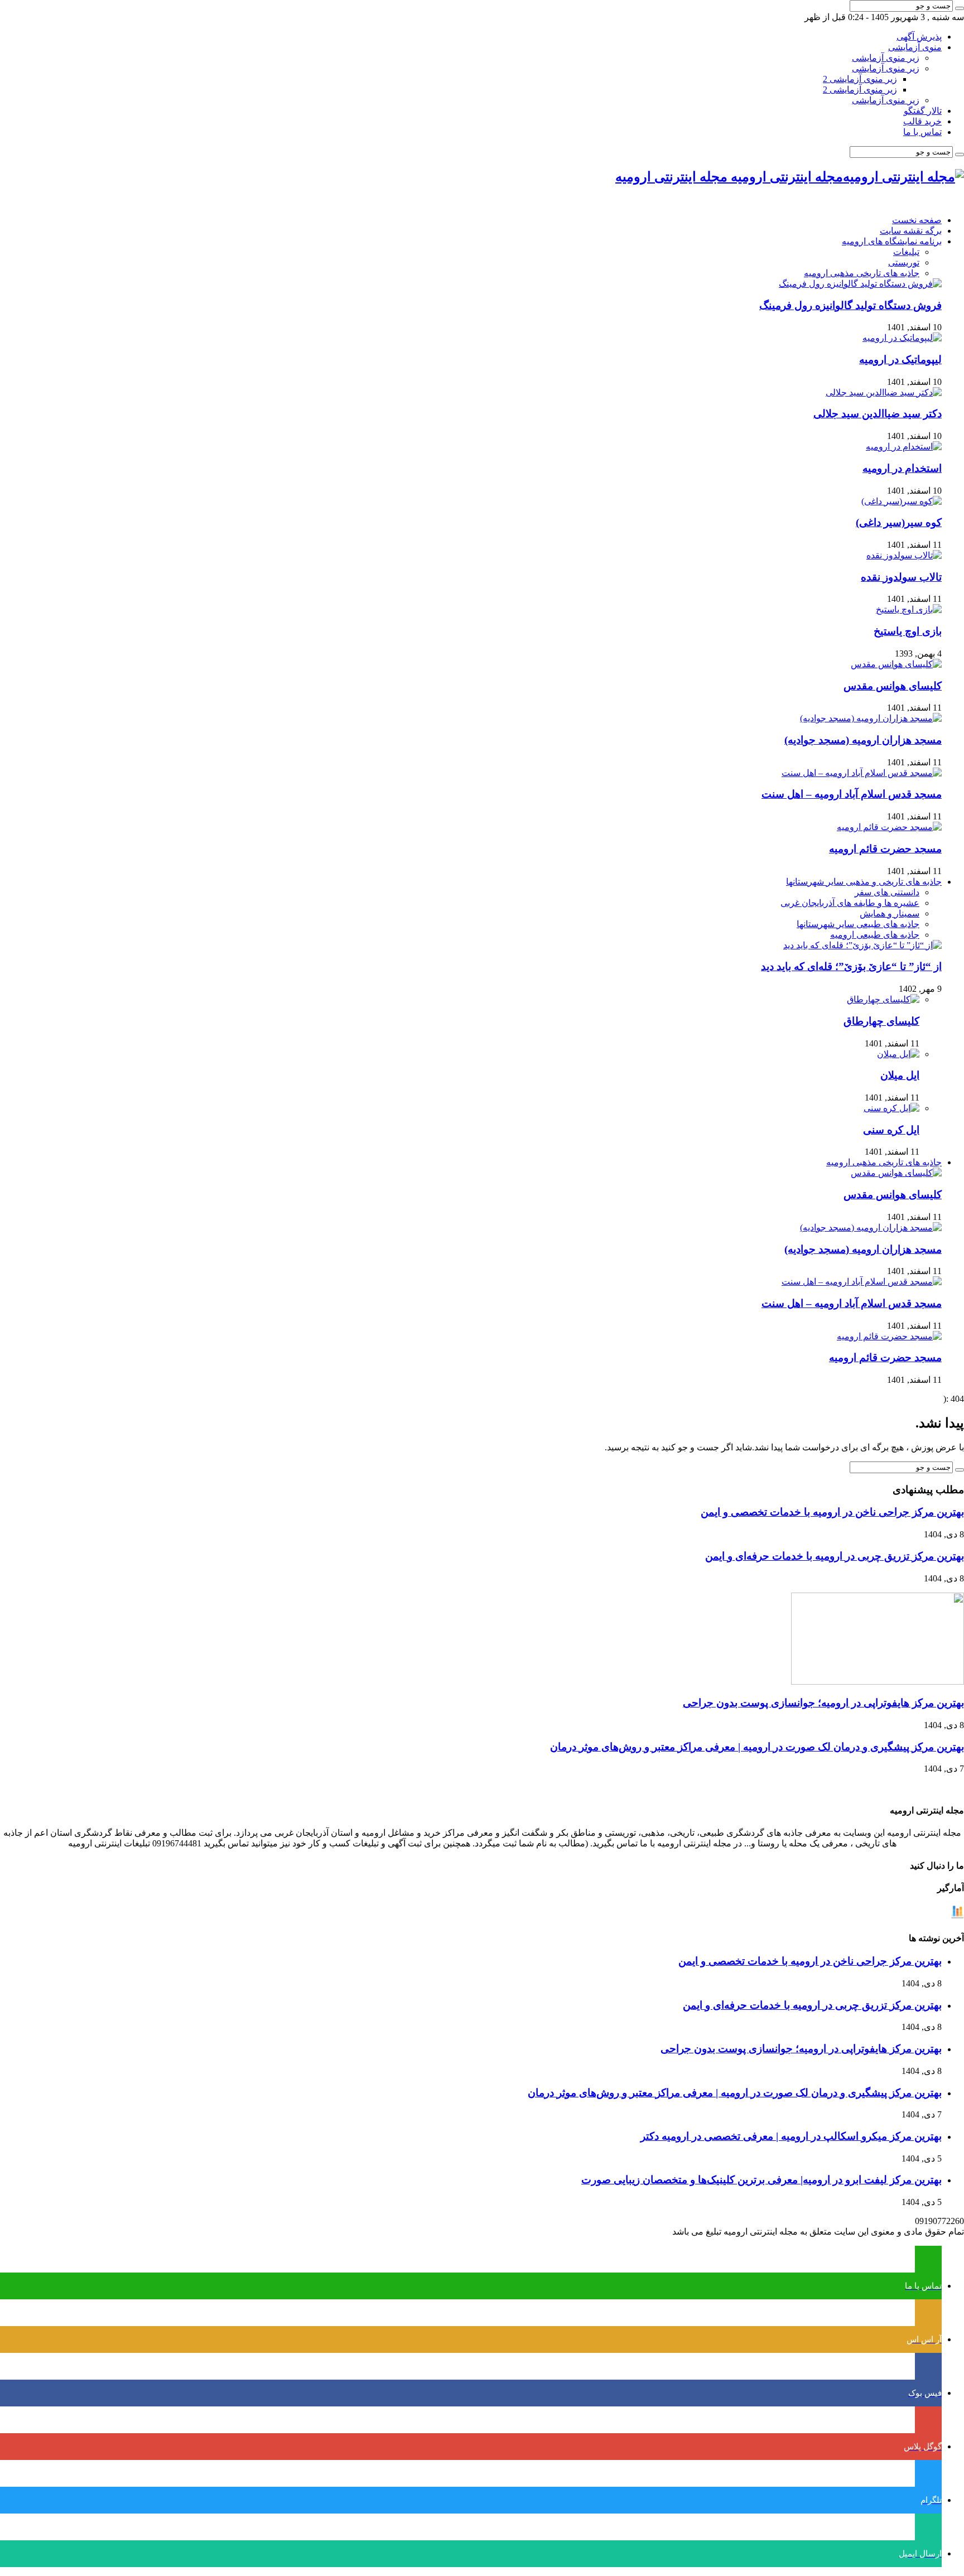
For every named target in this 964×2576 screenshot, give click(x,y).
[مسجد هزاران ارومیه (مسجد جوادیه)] (871, 718)
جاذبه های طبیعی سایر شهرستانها (858, 924)
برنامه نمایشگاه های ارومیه (892, 241)
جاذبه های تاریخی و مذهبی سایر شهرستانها (864, 882)
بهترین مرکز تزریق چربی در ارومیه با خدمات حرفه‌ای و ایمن (835, 1556)
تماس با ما (922, 132)
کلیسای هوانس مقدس (893, 686)
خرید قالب (922, 121)
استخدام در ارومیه (902, 468)
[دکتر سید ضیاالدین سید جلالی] (884, 392)
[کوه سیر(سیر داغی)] (902, 501)
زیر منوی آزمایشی (886, 58)
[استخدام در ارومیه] (904, 447)
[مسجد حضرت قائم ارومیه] (889, 827)
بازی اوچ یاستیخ (908, 631)
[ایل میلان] (898, 1054)
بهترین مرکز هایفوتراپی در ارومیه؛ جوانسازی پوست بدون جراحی (823, 1703)
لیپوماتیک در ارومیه (900, 360)
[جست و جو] (960, 8)
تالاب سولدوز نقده (901, 577)
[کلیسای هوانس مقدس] (896, 664)
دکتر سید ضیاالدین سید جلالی (878, 414)
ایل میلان (900, 1075)
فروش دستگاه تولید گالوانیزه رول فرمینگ (850, 305)
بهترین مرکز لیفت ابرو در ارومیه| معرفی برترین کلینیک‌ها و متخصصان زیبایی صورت (761, 2180)
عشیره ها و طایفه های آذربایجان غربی (850, 903)
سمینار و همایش (890, 913)
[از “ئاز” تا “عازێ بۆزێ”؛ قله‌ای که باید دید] (862, 945)
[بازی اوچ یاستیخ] (909, 609)
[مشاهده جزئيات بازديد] (957, 1916)
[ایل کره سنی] (891, 1108)
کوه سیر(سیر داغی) (899, 522)
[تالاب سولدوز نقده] (904, 555)
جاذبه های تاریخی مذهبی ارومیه (862, 273)
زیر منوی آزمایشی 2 (860, 79)
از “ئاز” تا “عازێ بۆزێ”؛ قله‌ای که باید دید (851, 966)
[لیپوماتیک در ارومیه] (902, 338)
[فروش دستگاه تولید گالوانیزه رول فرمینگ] (860, 284)
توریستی (904, 262)
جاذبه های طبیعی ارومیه (875, 935)
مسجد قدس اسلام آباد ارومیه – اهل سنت (852, 794)
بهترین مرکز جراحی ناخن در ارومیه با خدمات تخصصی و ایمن (832, 1512)
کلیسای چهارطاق (881, 1021)
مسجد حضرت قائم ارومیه (885, 849)
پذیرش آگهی (919, 37)
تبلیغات (906, 252)
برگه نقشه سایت (911, 231)
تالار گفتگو (923, 111)
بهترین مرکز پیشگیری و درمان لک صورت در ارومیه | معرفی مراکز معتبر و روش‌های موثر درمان (757, 1747)
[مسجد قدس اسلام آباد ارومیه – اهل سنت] (862, 773)
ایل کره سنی (891, 1130)
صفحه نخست (917, 220)
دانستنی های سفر (887, 892)
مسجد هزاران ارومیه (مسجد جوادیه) (863, 740)
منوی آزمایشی (915, 47)
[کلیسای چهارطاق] (883, 999)
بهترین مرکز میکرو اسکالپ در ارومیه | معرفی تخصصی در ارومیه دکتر (791, 2136)
